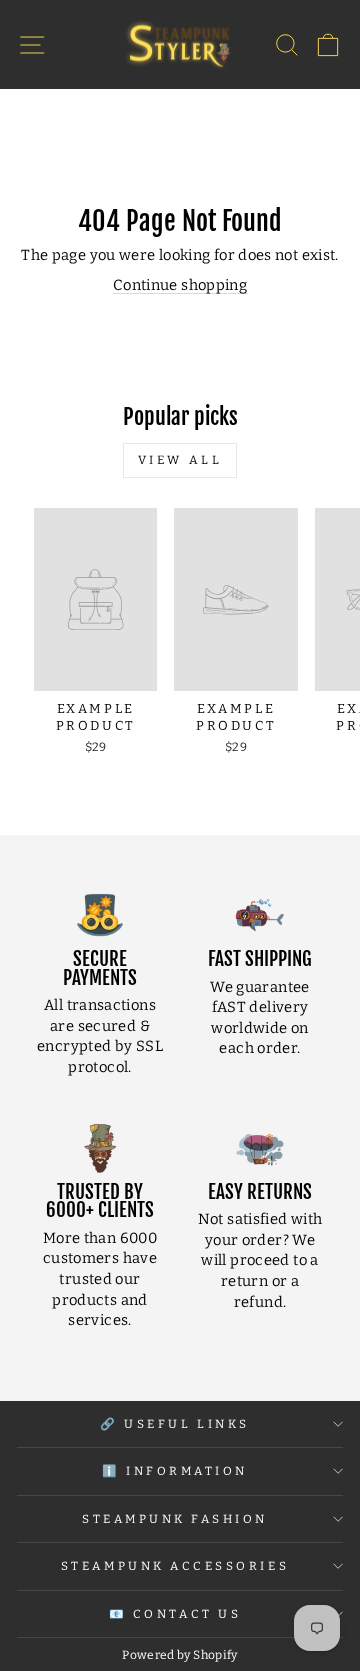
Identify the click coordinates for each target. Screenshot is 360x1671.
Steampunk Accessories (175, 1566)
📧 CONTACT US (175, 1614)
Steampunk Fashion (175, 1519)
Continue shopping (180, 285)
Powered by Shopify (180, 1655)
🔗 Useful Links (174, 1424)
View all (180, 460)
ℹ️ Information (175, 1471)
